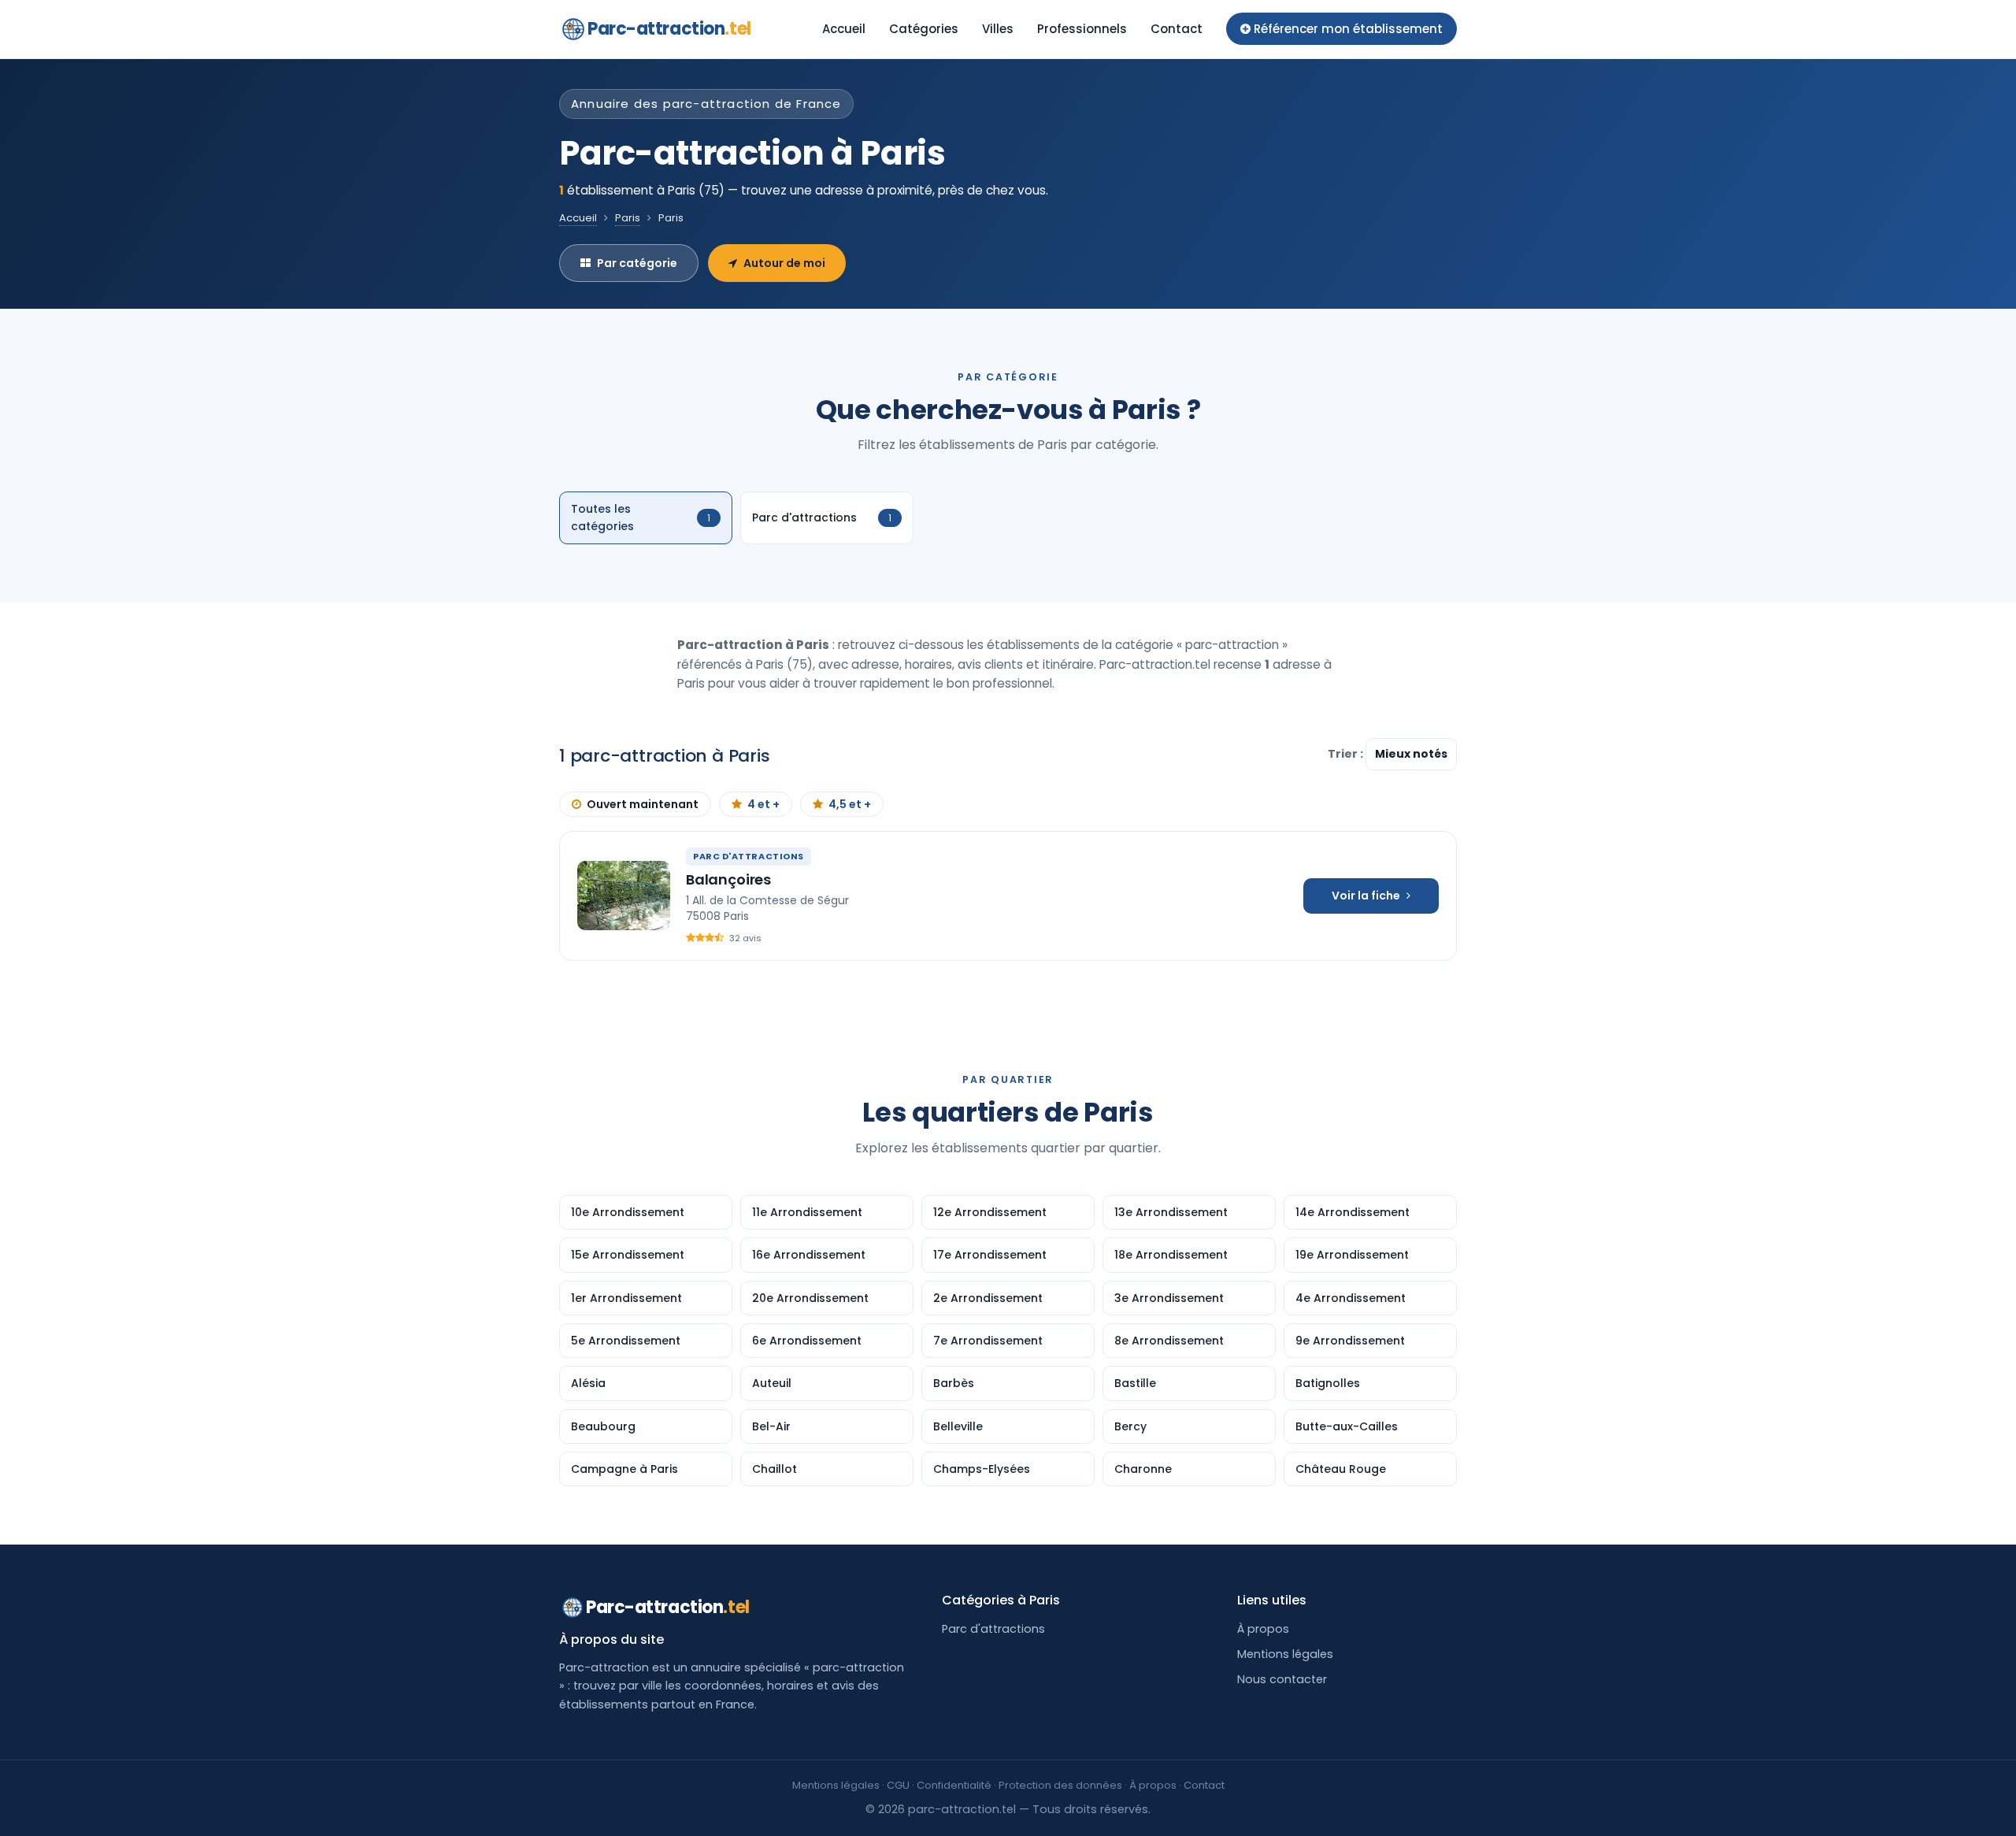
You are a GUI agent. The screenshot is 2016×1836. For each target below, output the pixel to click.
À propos (1263, 1629)
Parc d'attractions (993, 1629)
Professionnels (1082, 29)
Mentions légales (1285, 1654)
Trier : (1347, 754)
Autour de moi (784, 263)
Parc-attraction (669, 29)
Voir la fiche (1366, 896)
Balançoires (728, 879)
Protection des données (1060, 1785)
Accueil (844, 29)
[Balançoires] (624, 896)
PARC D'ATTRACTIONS (749, 856)
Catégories (924, 29)
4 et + (763, 804)
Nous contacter (1282, 1679)
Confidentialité (954, 1785)
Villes (998, 29)
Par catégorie (637, 263)
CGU (898, 1785)
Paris (628, 218)
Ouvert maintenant (643, 804)
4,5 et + (850, 804)
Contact (1177, 29)
